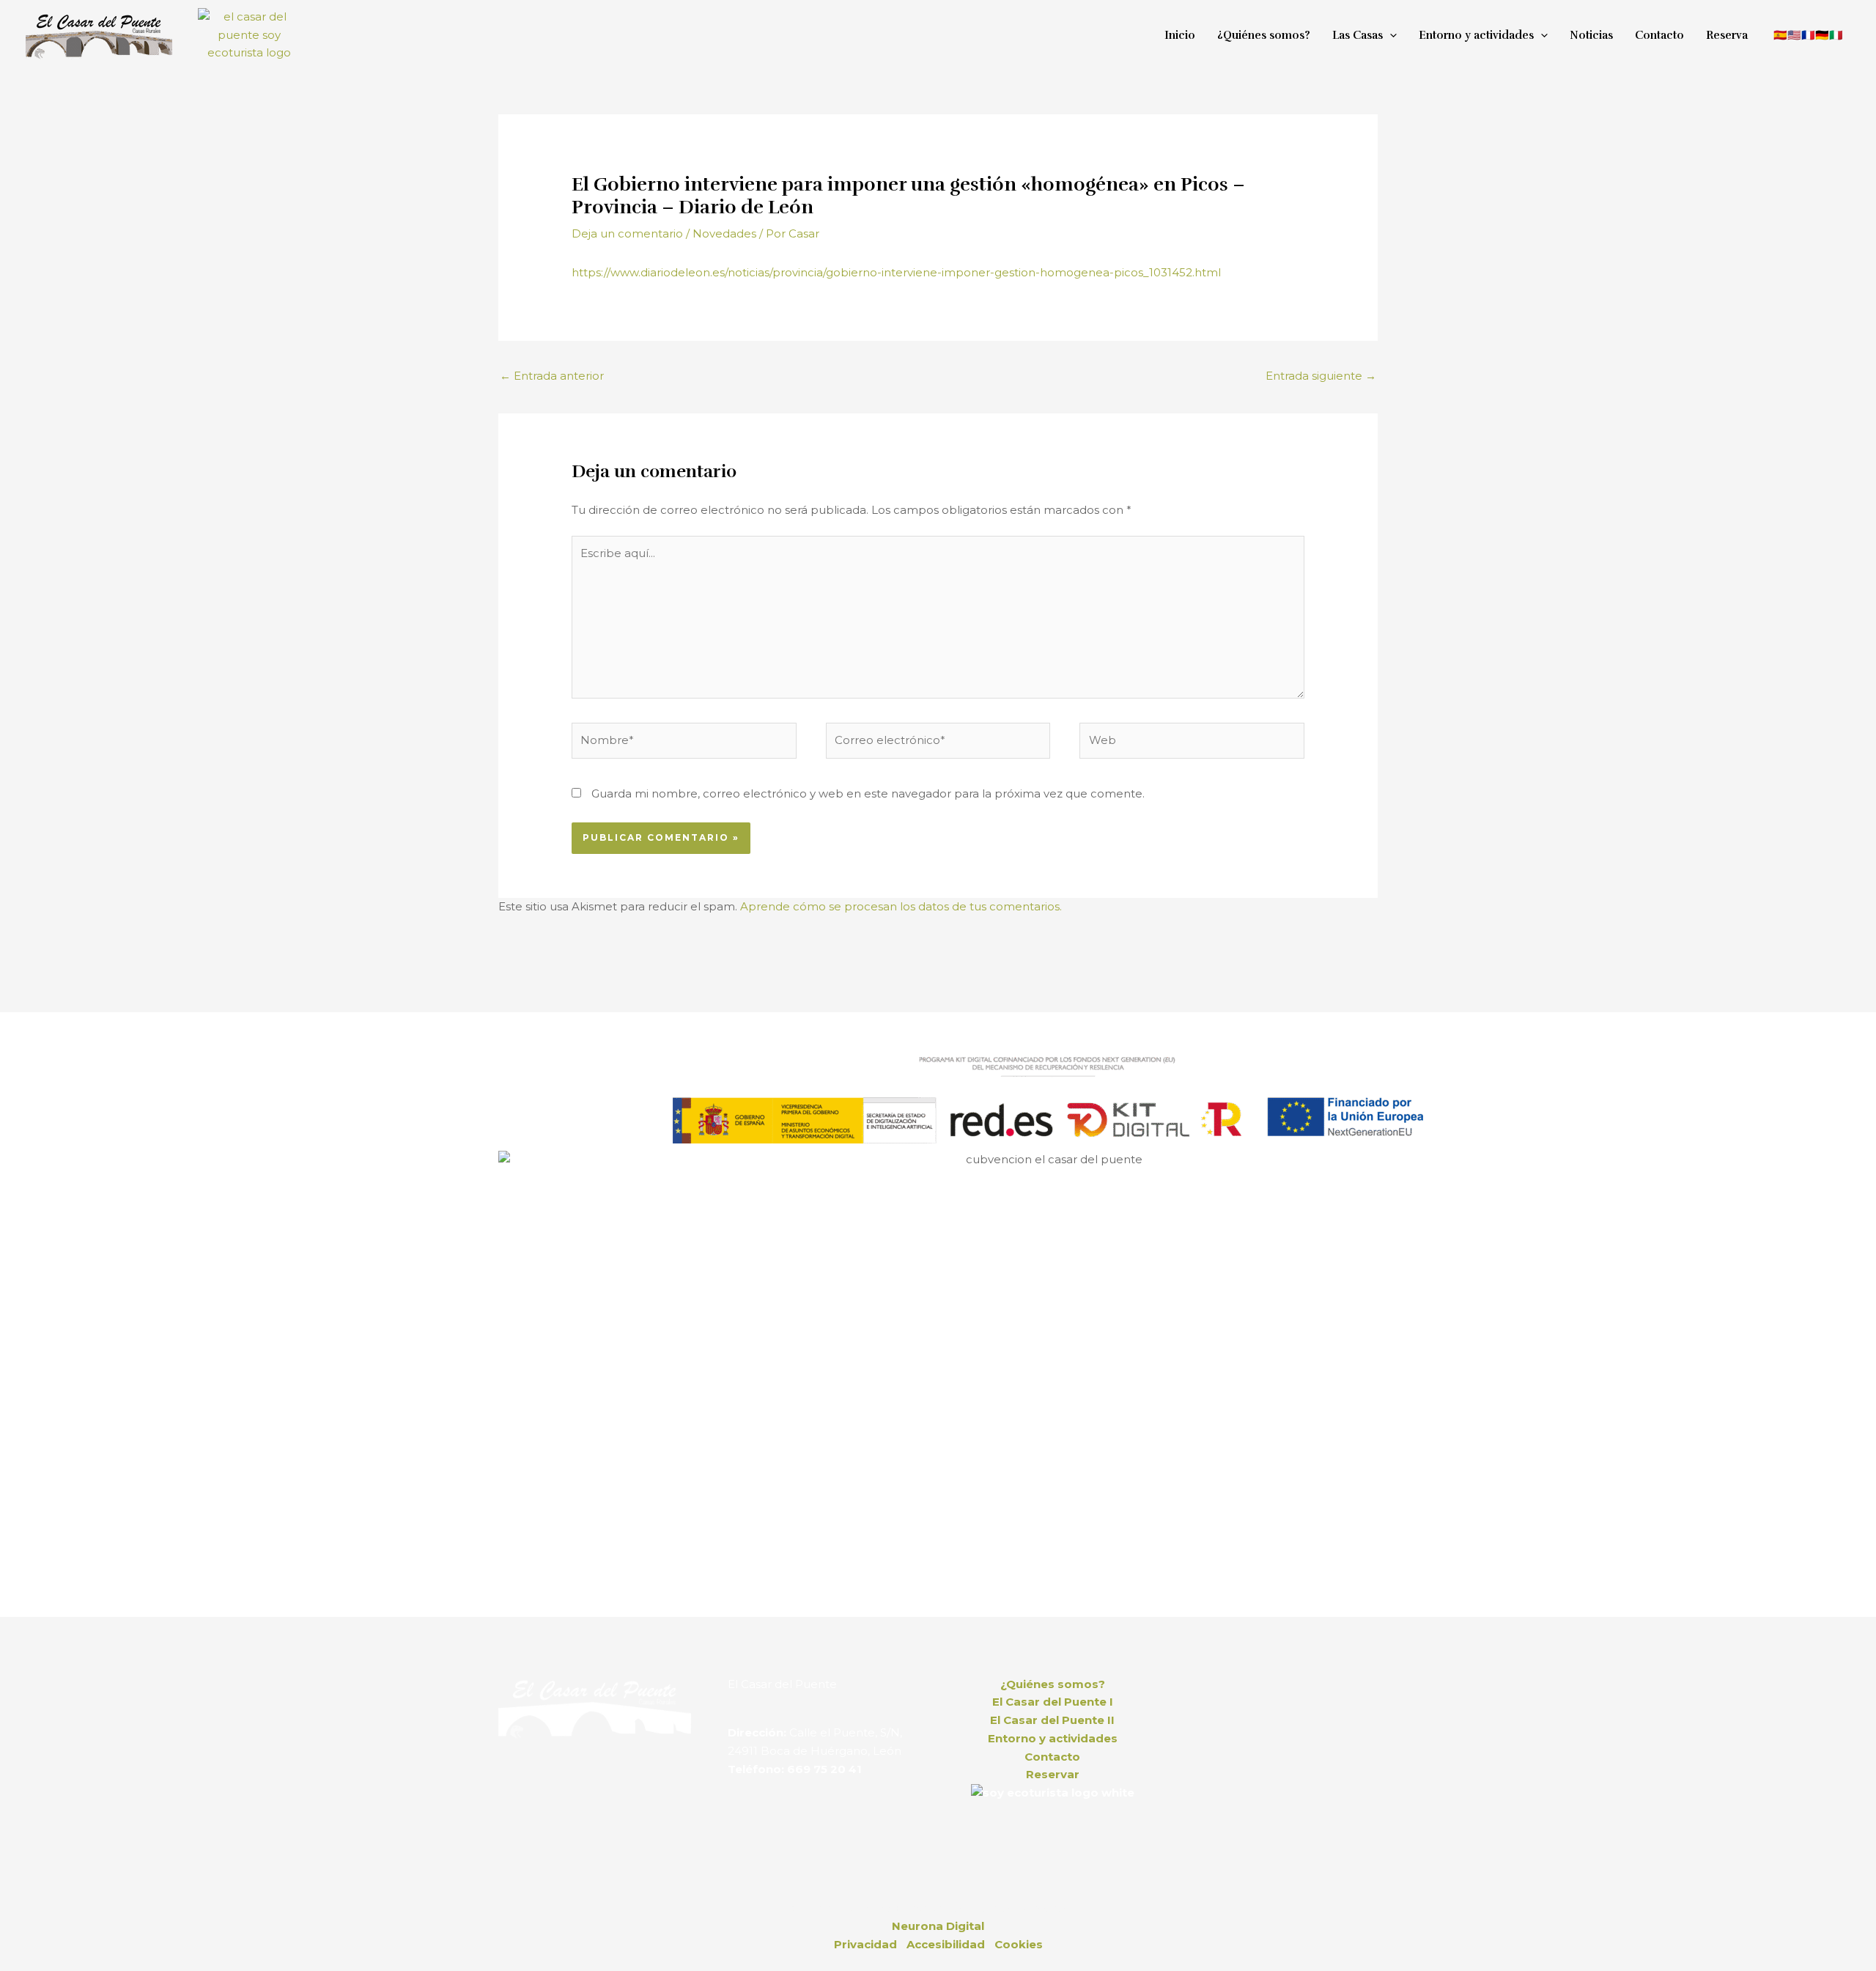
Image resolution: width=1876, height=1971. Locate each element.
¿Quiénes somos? (1264, 35)
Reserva (1727, 35)
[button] (1390, 35)
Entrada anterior (552, 376)
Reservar (1053, 1774)
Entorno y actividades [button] (1476, 35)
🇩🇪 (1822, 35)
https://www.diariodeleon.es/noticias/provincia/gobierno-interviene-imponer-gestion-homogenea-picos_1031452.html (896, 272)
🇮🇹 (1836, 35)
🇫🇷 (1808, 35)
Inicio (1180, 35)
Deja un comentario (627, 233)
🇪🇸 (1780, 35)
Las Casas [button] (1358, 35)
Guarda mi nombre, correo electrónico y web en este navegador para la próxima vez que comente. (868, 793)
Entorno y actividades (1053, 1738)
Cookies (1019, 1944)
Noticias (1591, 35)
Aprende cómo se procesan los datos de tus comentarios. (901, 906)
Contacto (1659, 35)
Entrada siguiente (1321, 376)
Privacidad (865, 1944)
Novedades (724, 233)
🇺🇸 (1794, 35)
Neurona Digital (938, 1926)
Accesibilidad (946, 1944)
